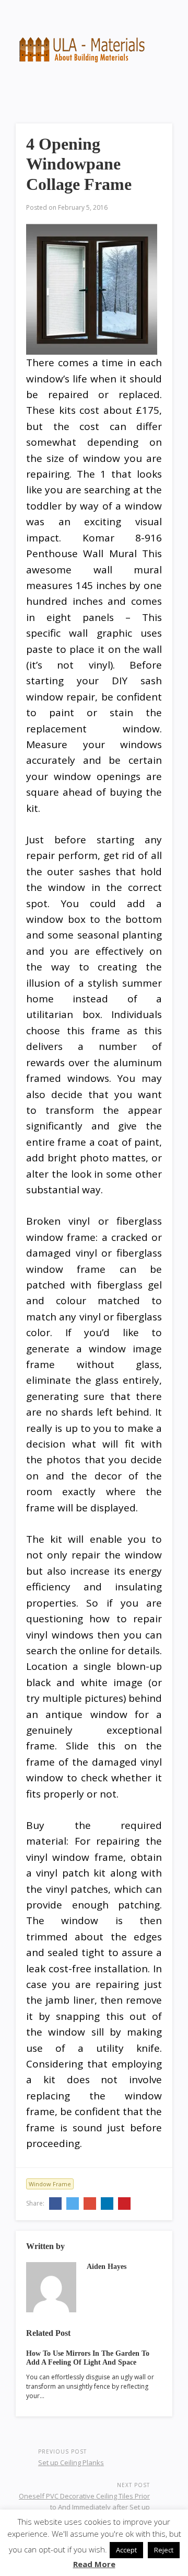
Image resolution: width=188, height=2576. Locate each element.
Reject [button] (164, 2550)
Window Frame (50, 2184)
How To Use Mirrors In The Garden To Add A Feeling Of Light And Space (88, 2358)
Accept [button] (126, 2550)
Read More (94, 2564)
